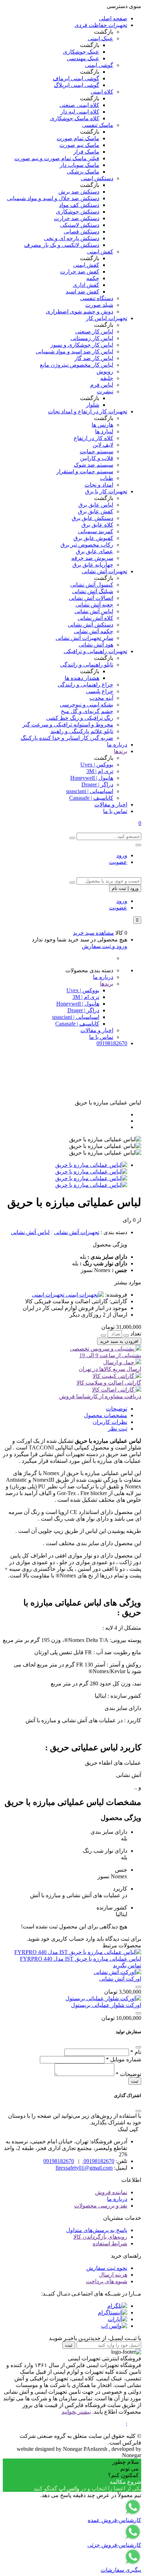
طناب (107, 478)
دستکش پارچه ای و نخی (72, 238)
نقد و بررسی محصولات (101, 2206)
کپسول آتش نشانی (92, 585)
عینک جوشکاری (81, 52)
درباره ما (117, 745)
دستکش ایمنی (97, 178)
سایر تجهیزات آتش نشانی (84, 638)
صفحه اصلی (113, 18)
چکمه (93, 278)
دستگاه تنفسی (97, 298)
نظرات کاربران (110, 1422)
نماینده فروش (111, 2192)
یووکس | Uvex (97, 765)
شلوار (93, 405)
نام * (136, 2052)
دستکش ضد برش (79, 192)
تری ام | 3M (100, 771)
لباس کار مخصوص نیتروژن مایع (77, 365)
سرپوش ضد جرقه (92, 558)
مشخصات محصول (106, 1415)
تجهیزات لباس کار (107, 318)
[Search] (72, 838)
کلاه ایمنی (102, 92)
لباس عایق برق (96, 505)
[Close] (138, 2047)
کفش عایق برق (96, 511)
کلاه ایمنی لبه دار (80, 112)
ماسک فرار (86, 152)
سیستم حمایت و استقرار (85, 471)
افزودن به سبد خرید (119, 1341)
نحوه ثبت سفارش (107, 2268)
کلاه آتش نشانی (95, 618)
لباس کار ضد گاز (94, 358)
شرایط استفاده (110, 2243)
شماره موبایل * (124, 2059)
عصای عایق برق (95, 551)
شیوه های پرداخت (107, 2281)
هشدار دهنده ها (82, 678)
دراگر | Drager (97, 785)
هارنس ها (102, 425)
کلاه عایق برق (97, 525)
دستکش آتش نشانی (91, 625)
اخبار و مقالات (111, 804)
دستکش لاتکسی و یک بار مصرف (62, 245)
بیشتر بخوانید (76, 2412)
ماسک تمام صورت (78, 138)
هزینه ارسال (113, 2275)
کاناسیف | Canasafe (91, 798)
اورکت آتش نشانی (120, 1979)
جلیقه (107, 378)
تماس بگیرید (127, 1965)
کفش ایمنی (100, 252)
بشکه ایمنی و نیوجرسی (87, 705)
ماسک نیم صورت (79, 145)
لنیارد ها (104, 431)
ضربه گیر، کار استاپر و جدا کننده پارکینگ (67, 738)
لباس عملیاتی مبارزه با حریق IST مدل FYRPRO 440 (81, 1959)
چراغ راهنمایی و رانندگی (85, 685)
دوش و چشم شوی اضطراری (80, 312)
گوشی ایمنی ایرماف (76, 78)
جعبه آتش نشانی (94, 605)
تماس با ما (115, 811)
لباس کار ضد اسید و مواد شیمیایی (74, 351)
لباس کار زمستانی (92, 338)
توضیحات (117, 1409)
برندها (121, 751)
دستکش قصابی (81, 232)
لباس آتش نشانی (94, 611)
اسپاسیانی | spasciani (90, 791)
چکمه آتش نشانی (93, 631)
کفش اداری (86, 285)
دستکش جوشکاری (78, 212)
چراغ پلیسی (100, 691)
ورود (122, 855)
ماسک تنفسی (98, 125)
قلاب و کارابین (97, 458)
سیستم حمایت (96, 451)
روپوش (105, 371)
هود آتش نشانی (96, 645)
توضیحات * (128, 2074)
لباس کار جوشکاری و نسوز (82, 345)
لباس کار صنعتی (94, 332)
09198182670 (112, 1043)
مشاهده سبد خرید (93, 933)
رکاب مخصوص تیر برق (87, 545)
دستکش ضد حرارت (77, 218)
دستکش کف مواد (79, 205)
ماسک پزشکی (83, 172)
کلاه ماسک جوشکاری (75, 118)
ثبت (135, 2081)
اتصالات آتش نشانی (91, 598)
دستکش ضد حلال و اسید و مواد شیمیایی (53, 198)
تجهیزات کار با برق (106, 491)
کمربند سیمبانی (96, 531)
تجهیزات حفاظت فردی (101, 25)
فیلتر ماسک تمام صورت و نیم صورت (57, 158)
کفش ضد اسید (82, 292)
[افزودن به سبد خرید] (138, 1987)
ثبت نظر (118, 1429)
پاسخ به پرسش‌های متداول (97, 2230)
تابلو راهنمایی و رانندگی (87, 665)
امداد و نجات (99, 485)
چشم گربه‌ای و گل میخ (87, 711)
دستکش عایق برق (92, 518)
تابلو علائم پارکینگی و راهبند (82, 731)
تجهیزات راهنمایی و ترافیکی (95, 651)
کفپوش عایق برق (93, 538)
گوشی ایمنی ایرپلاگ (77, 85)
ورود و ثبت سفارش (105, 946)
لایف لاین (103, 445)
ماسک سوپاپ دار (80, 165)
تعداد (136, 1334)
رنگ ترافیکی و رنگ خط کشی (80, 718)
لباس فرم (102, 385)
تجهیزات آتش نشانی (105, 571)
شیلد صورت (99, 305)
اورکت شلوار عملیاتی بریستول (106, 2005)
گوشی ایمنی (99, 65)
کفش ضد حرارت (80, 272)
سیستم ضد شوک (93, 465)
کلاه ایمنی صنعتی (79, 105)
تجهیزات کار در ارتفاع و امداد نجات (88, 411)
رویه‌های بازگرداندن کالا (100, 2237)
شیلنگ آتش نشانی (93, 591)
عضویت (118, 862)
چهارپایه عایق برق (93, 565)
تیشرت (105, 391)
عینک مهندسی (83, 58)
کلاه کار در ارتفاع (93, 438)
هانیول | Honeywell (92, 778)
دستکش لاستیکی (80, 225)
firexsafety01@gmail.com (84, 2168)
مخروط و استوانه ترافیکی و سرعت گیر (68, 725)
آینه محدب (101, 698)
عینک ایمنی (100, 38)
